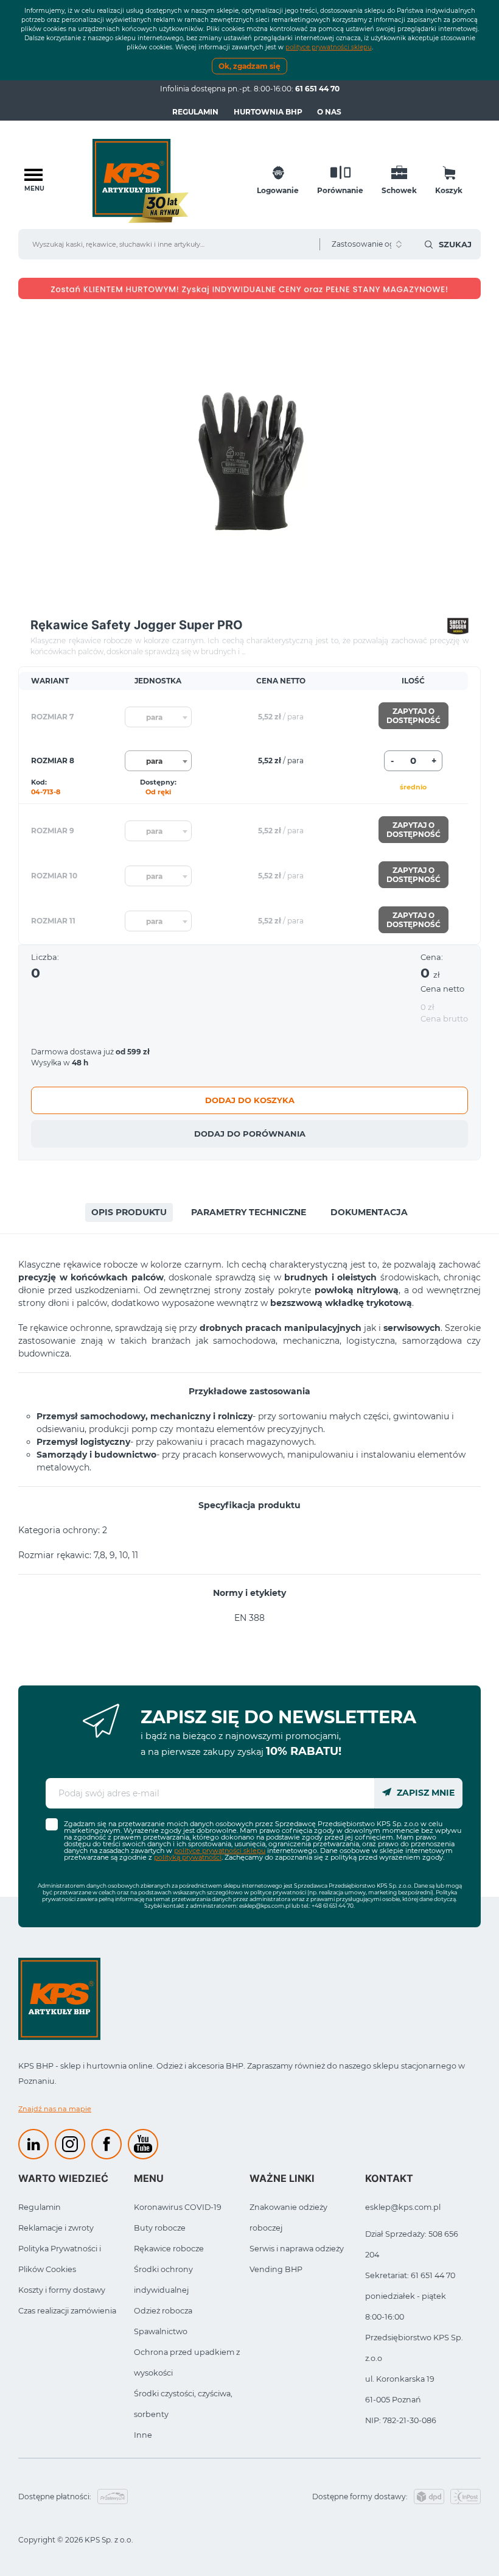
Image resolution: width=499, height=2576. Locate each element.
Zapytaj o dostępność (414, 716)
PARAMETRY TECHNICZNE (249, 1212)
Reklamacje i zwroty (56, 2228)
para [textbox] (154, 717)
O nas (329, 112)
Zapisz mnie (424, 1793)
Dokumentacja (369, 1212)
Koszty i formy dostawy (62, 2290)
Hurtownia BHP (268, 112)
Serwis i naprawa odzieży (297, 2249)
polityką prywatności (188, 1857)
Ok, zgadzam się (249, 66)
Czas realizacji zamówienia (67, 2311)
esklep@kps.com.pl (265, 1906)
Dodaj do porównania (250, 1134)
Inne (143, 2435)
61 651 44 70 (317, 89)
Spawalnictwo (161, 2331)
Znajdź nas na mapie (55, 2109)
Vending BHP (276, 2269)
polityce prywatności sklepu (329, 47)
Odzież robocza (163, 2311)
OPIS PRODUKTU (129, 1212)
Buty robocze (160, 2228)
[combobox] (158, 717)
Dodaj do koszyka (250, 1100)
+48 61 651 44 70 (333, 1906)
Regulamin (195, 112)
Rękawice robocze (169, 2249)
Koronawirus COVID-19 (178, 2207)
